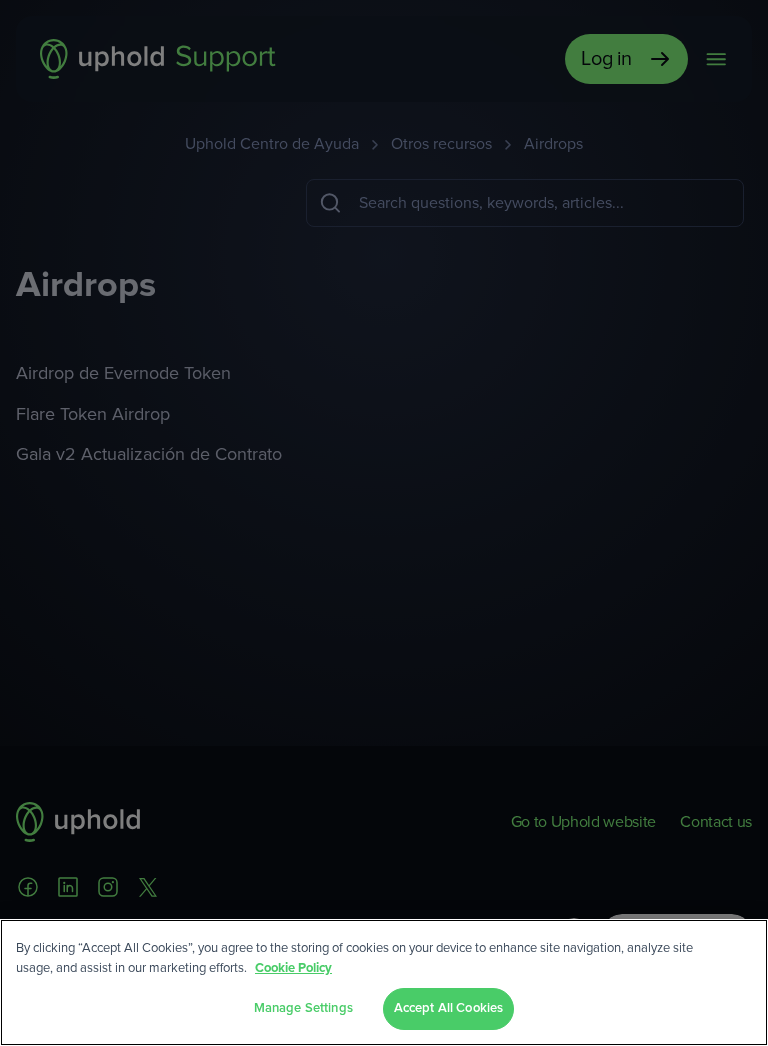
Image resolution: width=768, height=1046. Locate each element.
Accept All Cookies (448, 1008)
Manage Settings (303, 1008)
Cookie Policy (293, 968)
